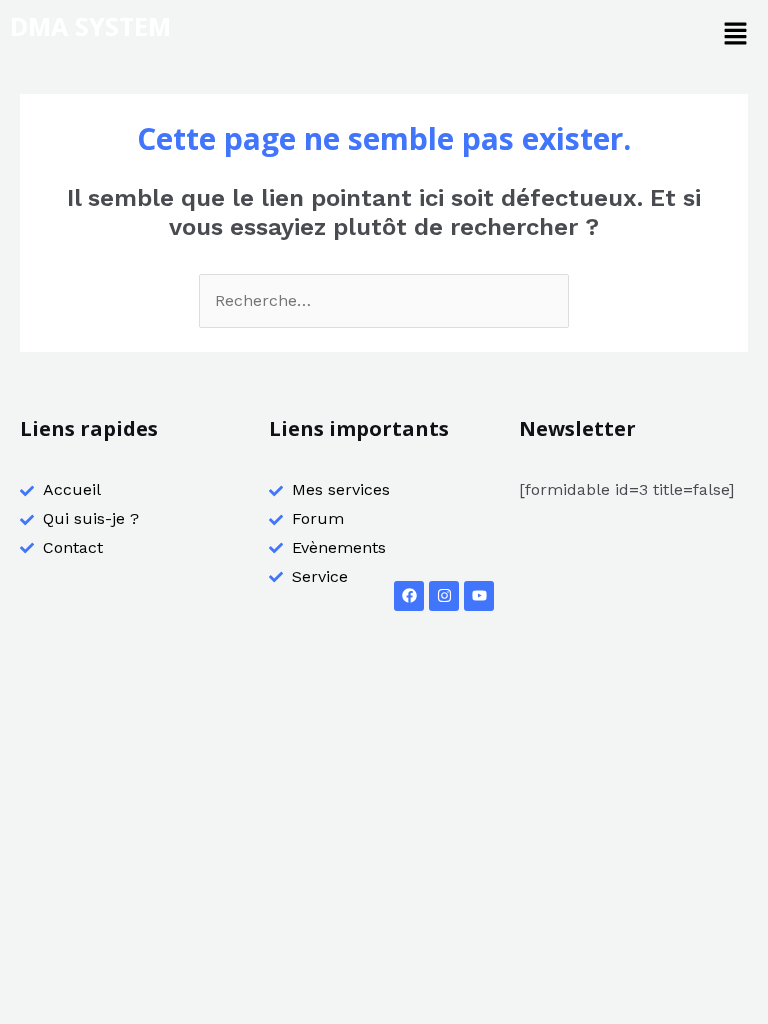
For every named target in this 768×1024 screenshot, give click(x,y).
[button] (735, 35)
